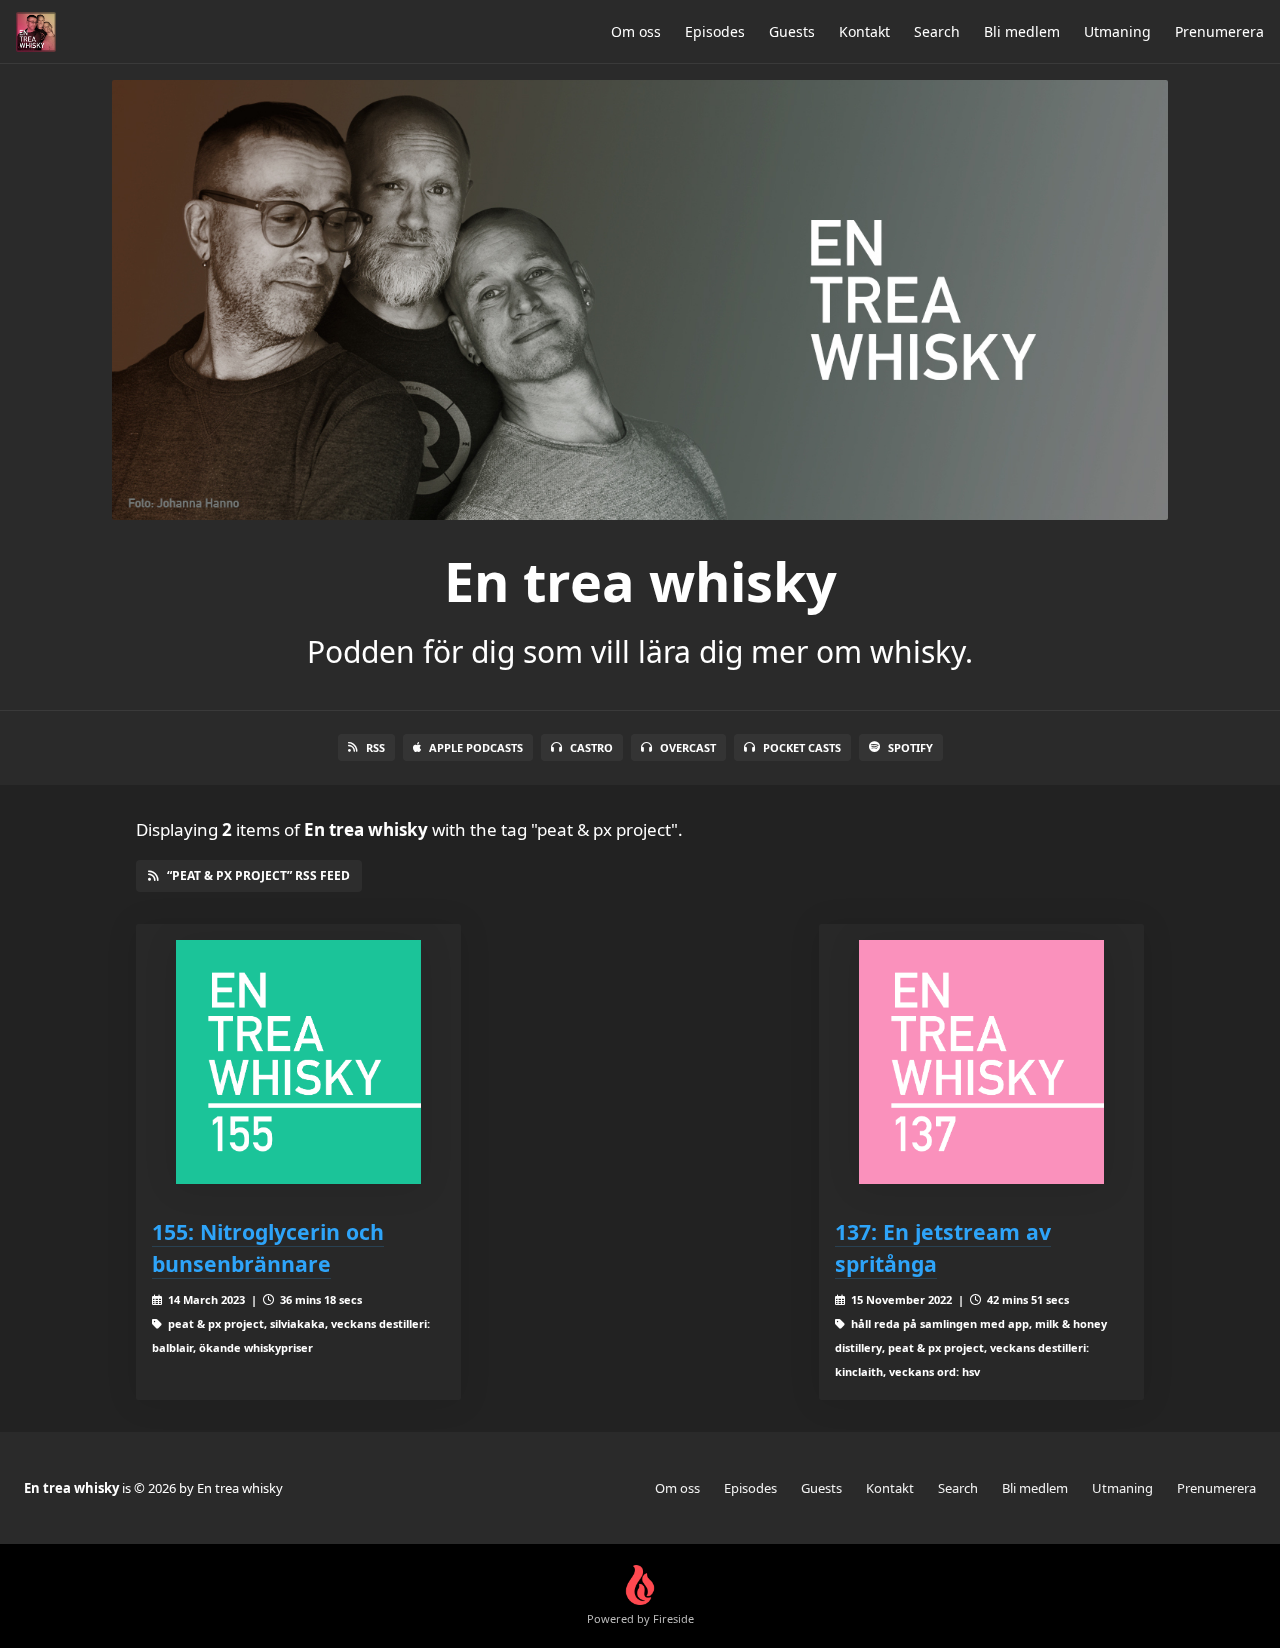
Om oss (636, 31)
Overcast (688, 747)
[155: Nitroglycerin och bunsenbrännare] (298, 1062)
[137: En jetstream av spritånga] (981, 1062)
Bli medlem (1022, 31)
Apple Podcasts (476, 747)
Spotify (910, 747)
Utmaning (1117, 31)
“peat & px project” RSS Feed (258, 875)
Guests (792, 31)
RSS (375, 747)
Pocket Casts (802, 747)
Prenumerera (1219, 31)
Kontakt (864, 31)
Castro (591, 747)
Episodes (715, 31)
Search (937, 31)
